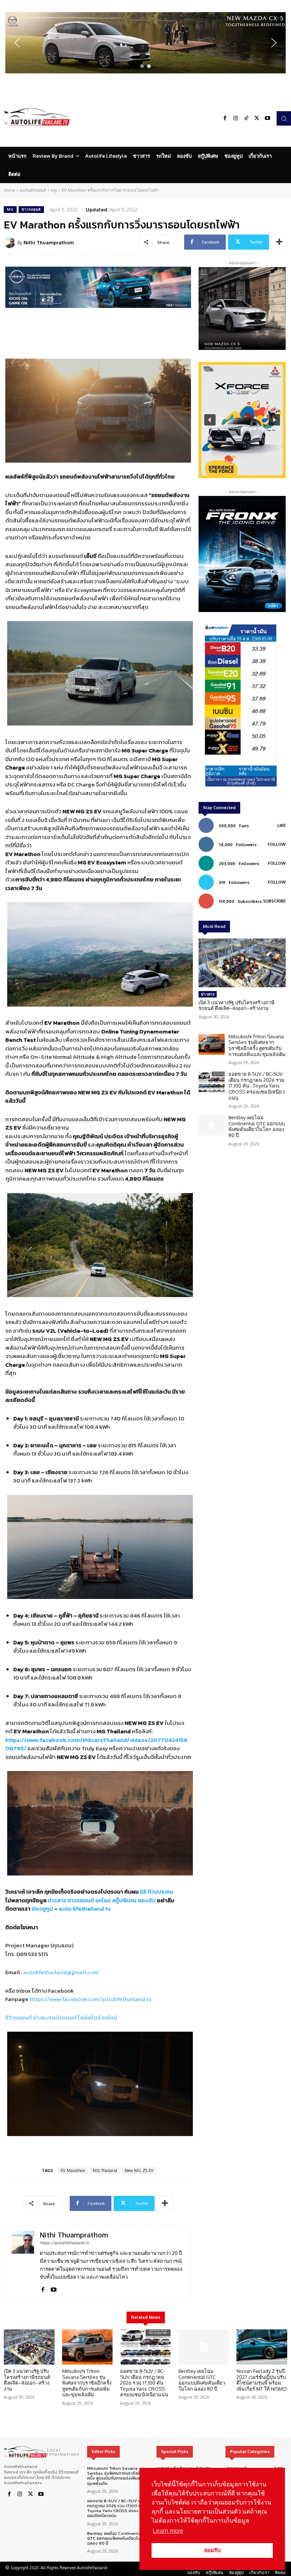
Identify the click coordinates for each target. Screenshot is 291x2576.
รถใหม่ (110, 2017)
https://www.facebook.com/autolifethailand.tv (91, 1999)
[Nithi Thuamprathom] (11, 242)
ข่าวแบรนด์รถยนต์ (55, 2017)
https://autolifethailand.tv (64, 2243)
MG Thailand (105, 2170)
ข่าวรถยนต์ (31, 209)
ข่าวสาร (208, 994)
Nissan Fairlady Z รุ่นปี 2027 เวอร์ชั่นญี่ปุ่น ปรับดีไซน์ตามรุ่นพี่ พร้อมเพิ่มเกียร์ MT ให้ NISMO (262, 2380)
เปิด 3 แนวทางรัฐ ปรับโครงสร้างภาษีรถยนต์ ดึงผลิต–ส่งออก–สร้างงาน (237, 1005)
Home (9, 190)
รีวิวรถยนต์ (19, 2017)
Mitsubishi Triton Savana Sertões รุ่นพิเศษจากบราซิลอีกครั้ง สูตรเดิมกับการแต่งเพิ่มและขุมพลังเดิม (257, 1045)
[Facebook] (225, 118)
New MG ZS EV (139, 2170)
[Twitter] (257, 118)
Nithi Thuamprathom (49, 242)
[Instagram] (236, 118)
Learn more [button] (168, 2531)
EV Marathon (73, 2170)
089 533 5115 (32, 1954)
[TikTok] (246, 118)
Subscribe (274, 901)
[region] (145, 43)
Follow (277, 844)
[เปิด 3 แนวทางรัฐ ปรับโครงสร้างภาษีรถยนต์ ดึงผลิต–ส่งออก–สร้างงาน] (242, 963)
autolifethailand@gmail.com (61, 1972)
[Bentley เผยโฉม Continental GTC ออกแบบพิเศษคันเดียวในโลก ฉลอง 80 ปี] (212, 1125)
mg (54, 190)
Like (282, 825)
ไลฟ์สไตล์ (89, 2017)
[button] (145, 43)
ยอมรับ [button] (212, 2550)
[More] (279, 242)
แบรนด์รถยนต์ (33, 190)
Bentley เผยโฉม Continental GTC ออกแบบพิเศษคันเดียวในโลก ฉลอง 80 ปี (257, 1126)
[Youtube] (268, 118)
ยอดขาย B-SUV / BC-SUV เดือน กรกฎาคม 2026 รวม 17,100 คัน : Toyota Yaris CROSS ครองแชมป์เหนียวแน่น (257, 1086)
